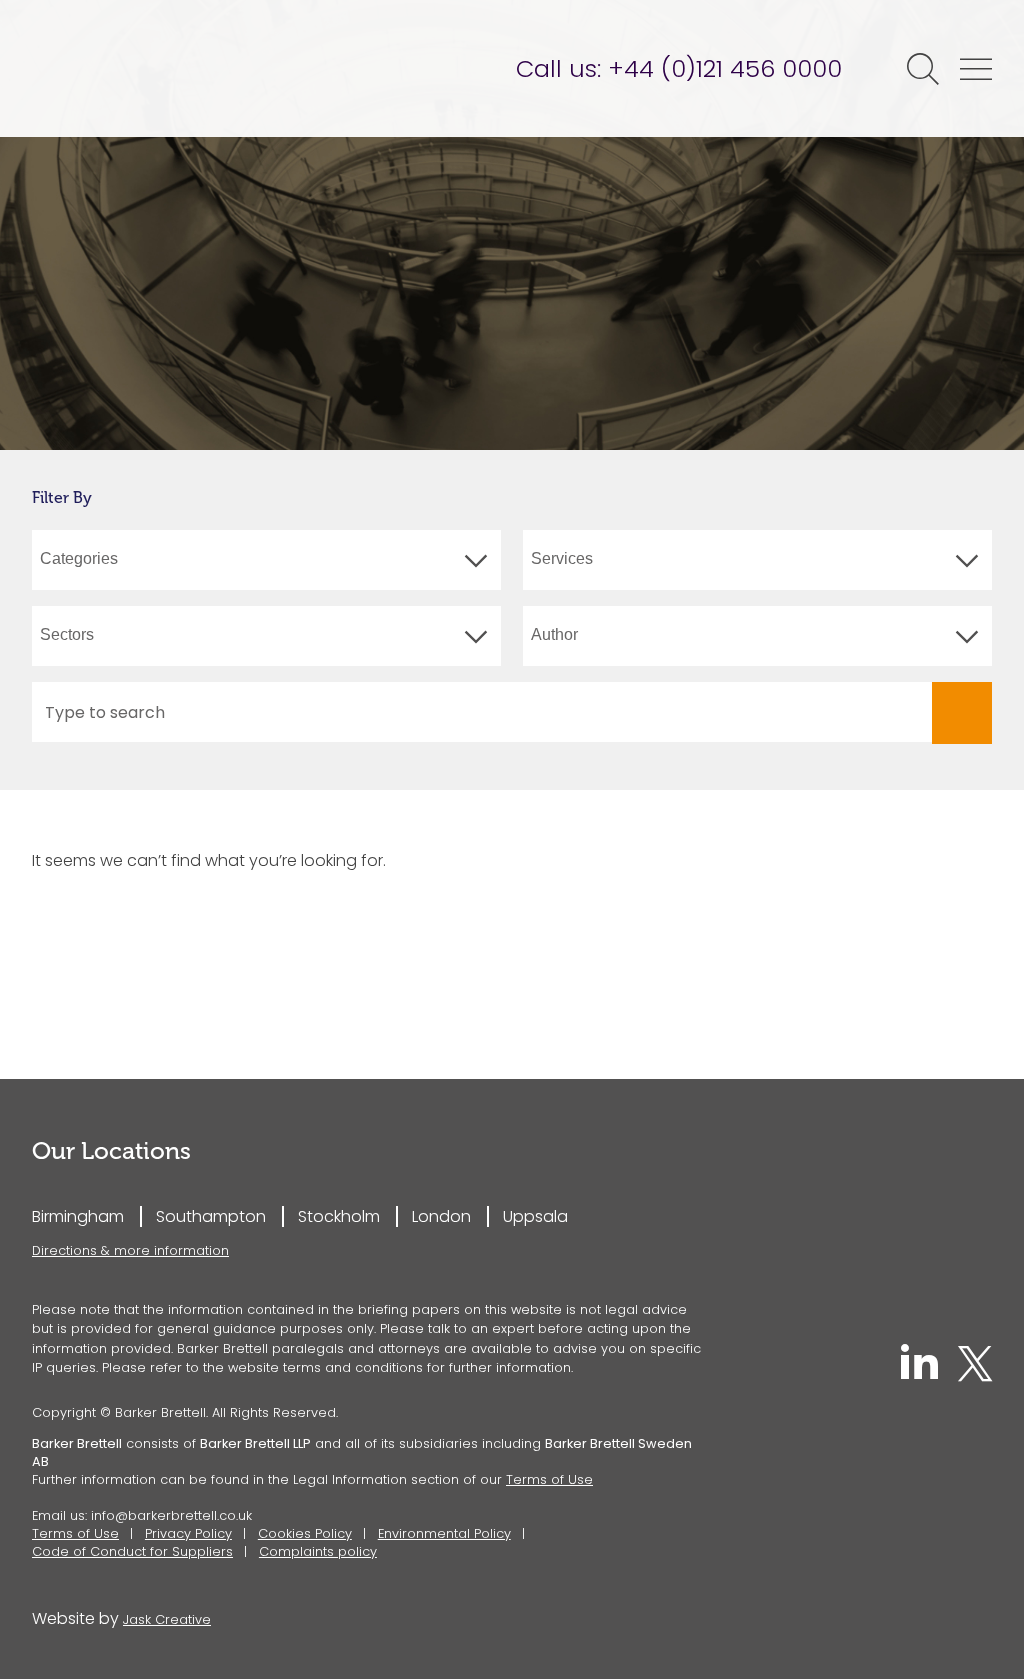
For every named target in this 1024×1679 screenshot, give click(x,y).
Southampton (211, 1216)
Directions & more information (130, 1250)
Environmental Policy (444, 1533)
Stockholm (339, 1216)
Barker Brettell (187, 68)
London (441, 1216)
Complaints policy (318, 1551)
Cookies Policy (305, 1533)
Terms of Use (549, 1479)
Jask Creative (167, 1619)
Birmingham (78, 1216)
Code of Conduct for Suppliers (132, 1551)
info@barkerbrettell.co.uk (171, 1515)
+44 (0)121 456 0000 (725, 68)
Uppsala (535, 1216)
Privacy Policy (188, 1533)
